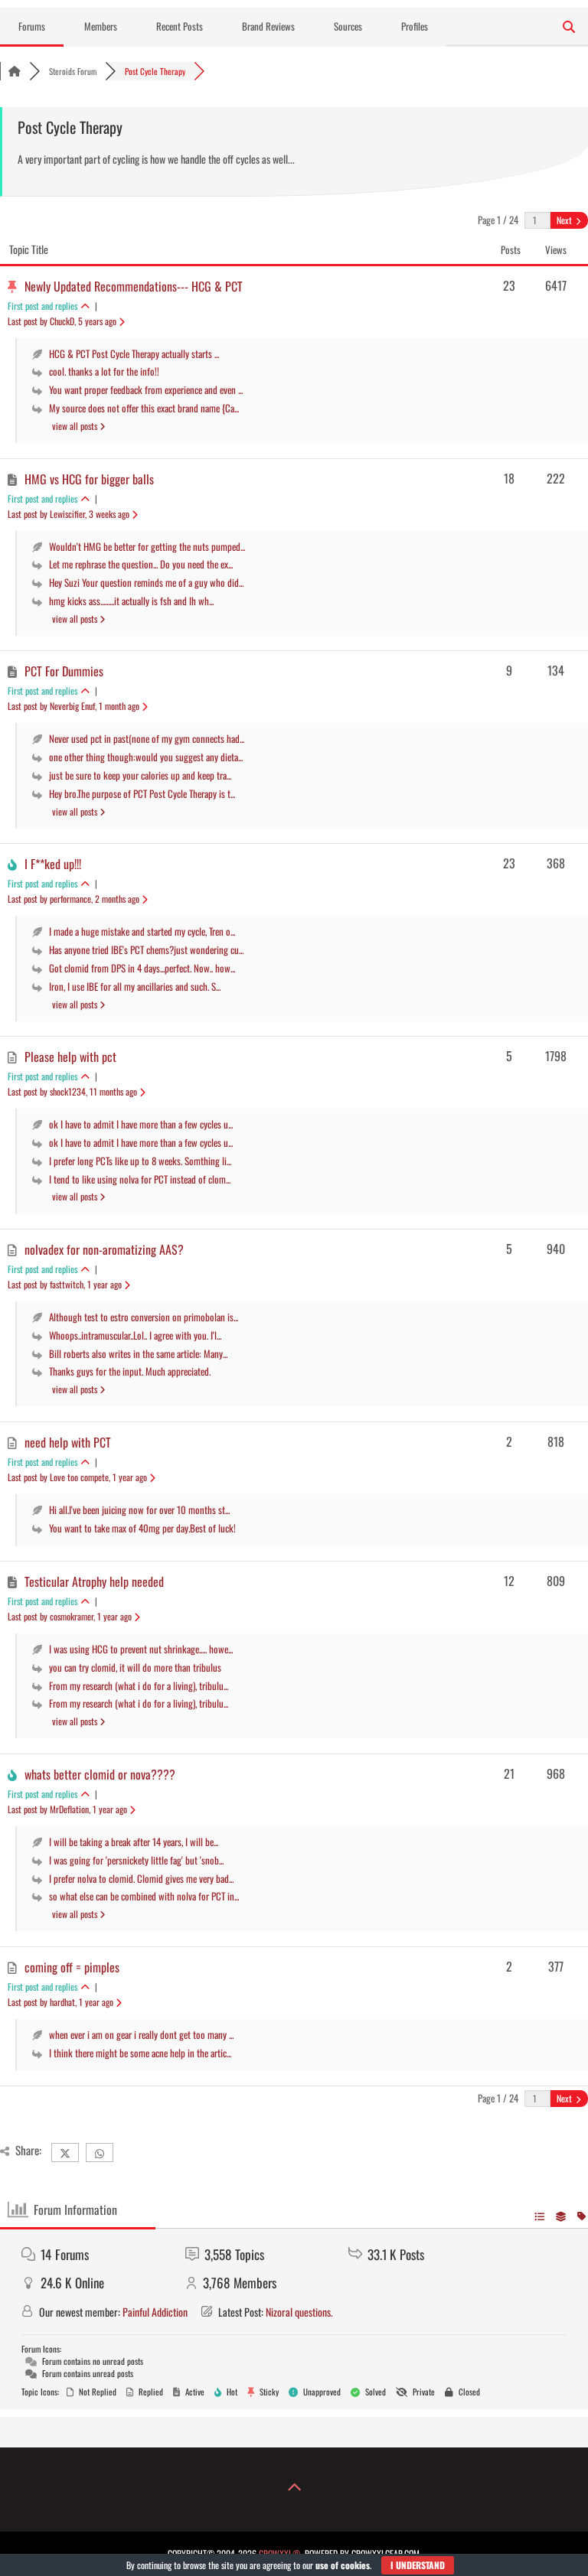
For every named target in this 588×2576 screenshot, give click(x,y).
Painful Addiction (155, 2312)
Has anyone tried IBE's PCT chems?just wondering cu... (146, 949)
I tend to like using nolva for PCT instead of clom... (140, 1179)
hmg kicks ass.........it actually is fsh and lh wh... (131, 601)
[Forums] (15, 71)
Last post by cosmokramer (70, 1616)
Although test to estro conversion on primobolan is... (144, 1317)
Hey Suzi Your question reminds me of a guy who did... (146, 582)
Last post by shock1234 (72, 1091)
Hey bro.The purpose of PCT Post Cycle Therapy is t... (142, 793)
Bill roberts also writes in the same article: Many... (138, 1353)
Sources (348, 26)
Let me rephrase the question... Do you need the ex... (141, 564)
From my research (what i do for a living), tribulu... (139, 1685)
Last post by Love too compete (77, 1477)
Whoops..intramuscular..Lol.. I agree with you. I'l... (135, 1335)
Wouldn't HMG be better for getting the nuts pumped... (147, 546)
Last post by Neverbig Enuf (73, 706)
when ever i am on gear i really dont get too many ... (141, 2034)
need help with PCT (68, 1442)
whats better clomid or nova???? (100, 1774)
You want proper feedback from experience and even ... (146, 389)
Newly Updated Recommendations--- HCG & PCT (134, 286)
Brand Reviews (268, 26)
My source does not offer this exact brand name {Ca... (144, 408)
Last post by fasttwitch (65, 1284)
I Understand (418, 2565)
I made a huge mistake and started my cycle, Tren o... (142, 931)
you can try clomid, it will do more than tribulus (135, 1667)
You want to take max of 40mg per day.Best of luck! (142, 1528)
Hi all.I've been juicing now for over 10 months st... (139, 1509)
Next (565, 220)
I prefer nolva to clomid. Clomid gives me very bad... (141, 1878)
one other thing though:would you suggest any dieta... (146, 757)
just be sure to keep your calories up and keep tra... (140, 775)
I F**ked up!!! (53, 864)
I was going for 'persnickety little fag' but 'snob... (136, 1860)
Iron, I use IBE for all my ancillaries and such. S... (135, 986)
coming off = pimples (72, 1967)
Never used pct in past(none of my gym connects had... (147, 738)
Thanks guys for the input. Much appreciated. (130, 1371)
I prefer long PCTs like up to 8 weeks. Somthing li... (140, 1161)
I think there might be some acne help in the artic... (140, 2053)
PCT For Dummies (64, 671)
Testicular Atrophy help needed (94, 1581)
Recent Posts (180, 26)
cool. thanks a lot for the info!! (104, 371)
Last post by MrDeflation (67, 1809)
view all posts (76, 426)
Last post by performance (73, 899)
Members (101, 26)
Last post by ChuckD (62, 321)
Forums (32, 26)
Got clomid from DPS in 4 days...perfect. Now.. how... (142, 968)
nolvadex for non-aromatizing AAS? (104, 1249)
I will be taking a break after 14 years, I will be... (134, 1842)
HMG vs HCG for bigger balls (89, 479)
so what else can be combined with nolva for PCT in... (144, 1896)
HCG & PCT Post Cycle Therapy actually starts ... (134, 353)
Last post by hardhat (60, 2002)
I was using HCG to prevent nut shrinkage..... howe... (141, 1649)
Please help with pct (70, 1057)
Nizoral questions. (299, 2312)
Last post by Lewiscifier (69, 514)
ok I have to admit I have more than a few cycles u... (141, 1124)
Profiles (415, 26)
